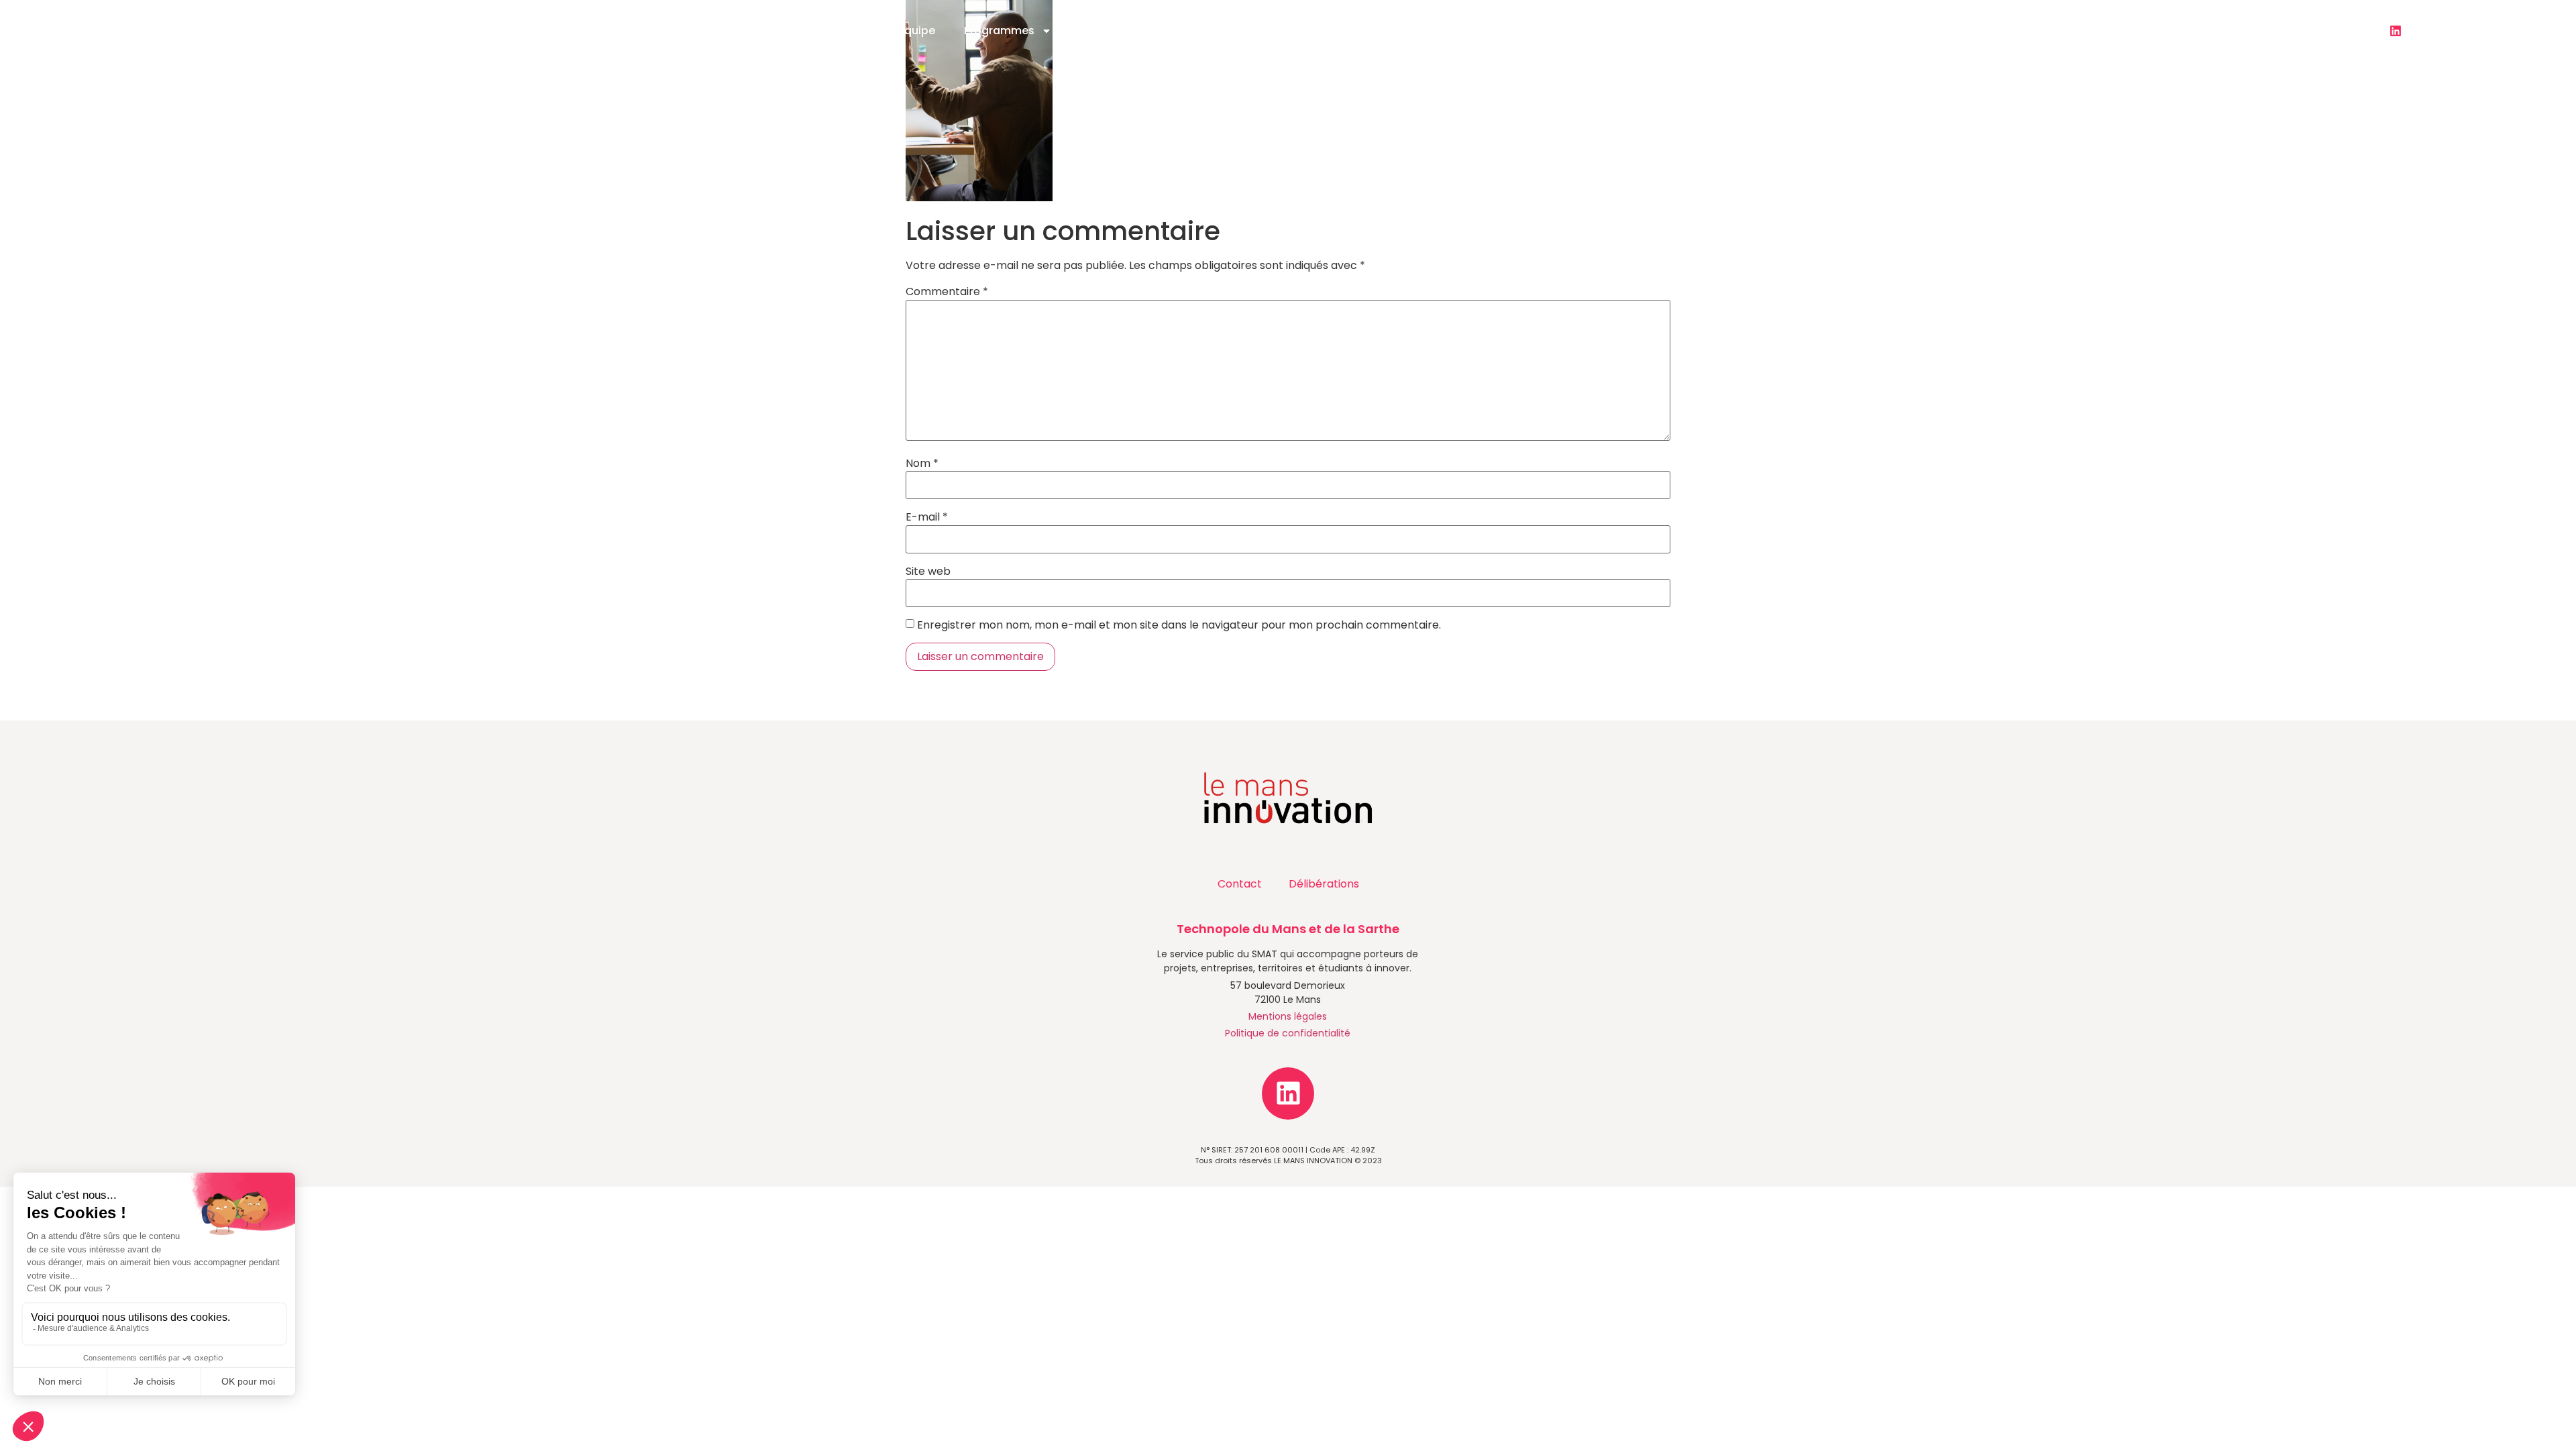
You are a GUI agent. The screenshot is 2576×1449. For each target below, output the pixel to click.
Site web (928, 572)
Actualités (1200, 31)
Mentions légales (1288, 1016)
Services (1104, 31)
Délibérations (1324, 884)
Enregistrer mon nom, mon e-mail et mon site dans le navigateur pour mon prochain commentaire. (1179, 625)
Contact (1549, 31)
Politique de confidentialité (1288, 1033)
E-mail (927, 517)
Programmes (999, 31)
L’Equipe (913, 31)
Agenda (1296, 31)
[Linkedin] (2396, 31)
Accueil (843, 31)
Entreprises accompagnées (1421, 31)
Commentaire (947, 292)
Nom (922, 464)
